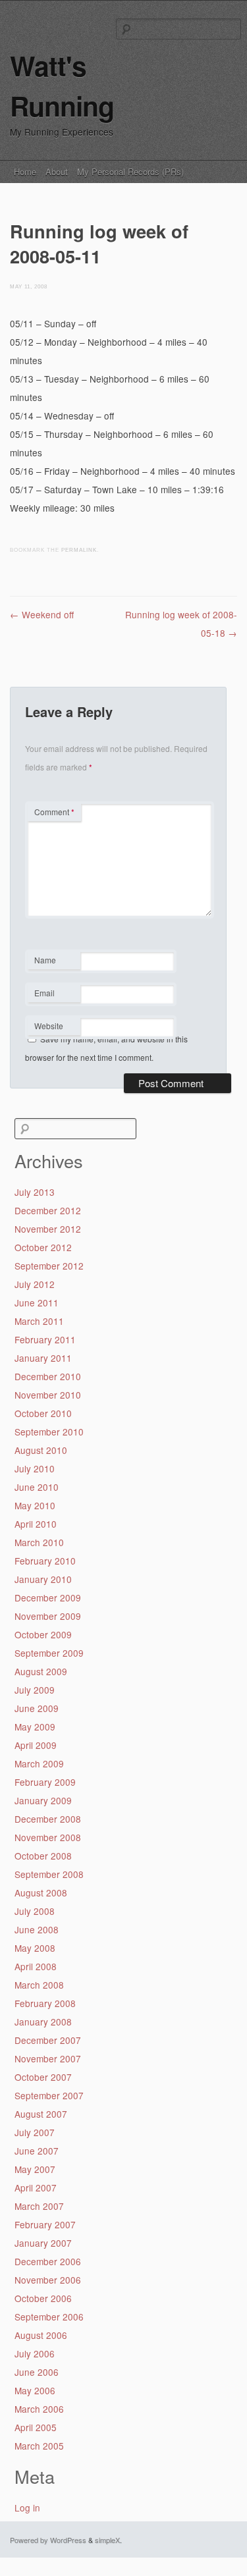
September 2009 (49, 1653)
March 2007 (39, 2206)
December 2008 (48, 1819)
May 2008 (35, 1948)
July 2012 (35, 1284)
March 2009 (39, 1763)
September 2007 (49, 2095)
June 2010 (37, 1487)
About (57, 172)
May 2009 (35, 1727)
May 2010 (35, 1505)
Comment (54, 812)
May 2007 (35, 2169)
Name (54, 961)
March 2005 (39, 2446)
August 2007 (41, 2114)
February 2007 (45, 2224)
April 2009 (36, 1745)
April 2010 (36, 1524)
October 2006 (43, 2298)
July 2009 (35, 1690)
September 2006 (49, 2317)
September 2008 (49, 1874)
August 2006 (41, 2335)
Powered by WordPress (48, 2540)
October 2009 (43, 1634)
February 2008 (45, 2003)
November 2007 (48, 2058)
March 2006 (39, 2409)
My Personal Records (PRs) (130, 172)
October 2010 (43, 1413)
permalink (79, 550)
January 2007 (43, 2243)
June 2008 (37, 1929)
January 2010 (43, 1579)
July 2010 (35, 1468)
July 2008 (35, 1911)
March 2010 (39, 1542)
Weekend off (42, 614)
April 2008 (36, 1966)
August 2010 (41, 1450)
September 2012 (49, 1266)
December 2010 (48, 1376)
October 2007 (43, 2077)
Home (25, 172)
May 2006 (35, 2390)
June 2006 (37, 2372)
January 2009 (43, 1800)
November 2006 (48, 2280)
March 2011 (39, 1321)
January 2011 (43, 1358)
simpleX (107, 2540)
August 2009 (41, 1671)
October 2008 (43, 1856)
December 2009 (48, 1597)
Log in (27, 2508)
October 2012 (43, 1247)
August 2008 (41, 1892)
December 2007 (48, 2040)
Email (54, 994)
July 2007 (35, 2132)
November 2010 (48, 1395)
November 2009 (48, 1616)
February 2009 (45, 1782)
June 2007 (37, 2151)
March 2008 (39, 1985)
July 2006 (35, 2353)
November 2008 (48, 1837)
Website (49, 1026)
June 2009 (37, 1708)
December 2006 (48, 2261)
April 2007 (36, 2187)
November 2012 (48, 1229)
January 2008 (43, 2022)
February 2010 (45, 1561)
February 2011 (45, 1339)
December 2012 (48, 1210)
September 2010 (49, 1432)
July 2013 (35, 1192)
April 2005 (36, 2427)
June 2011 (37, 1302)
